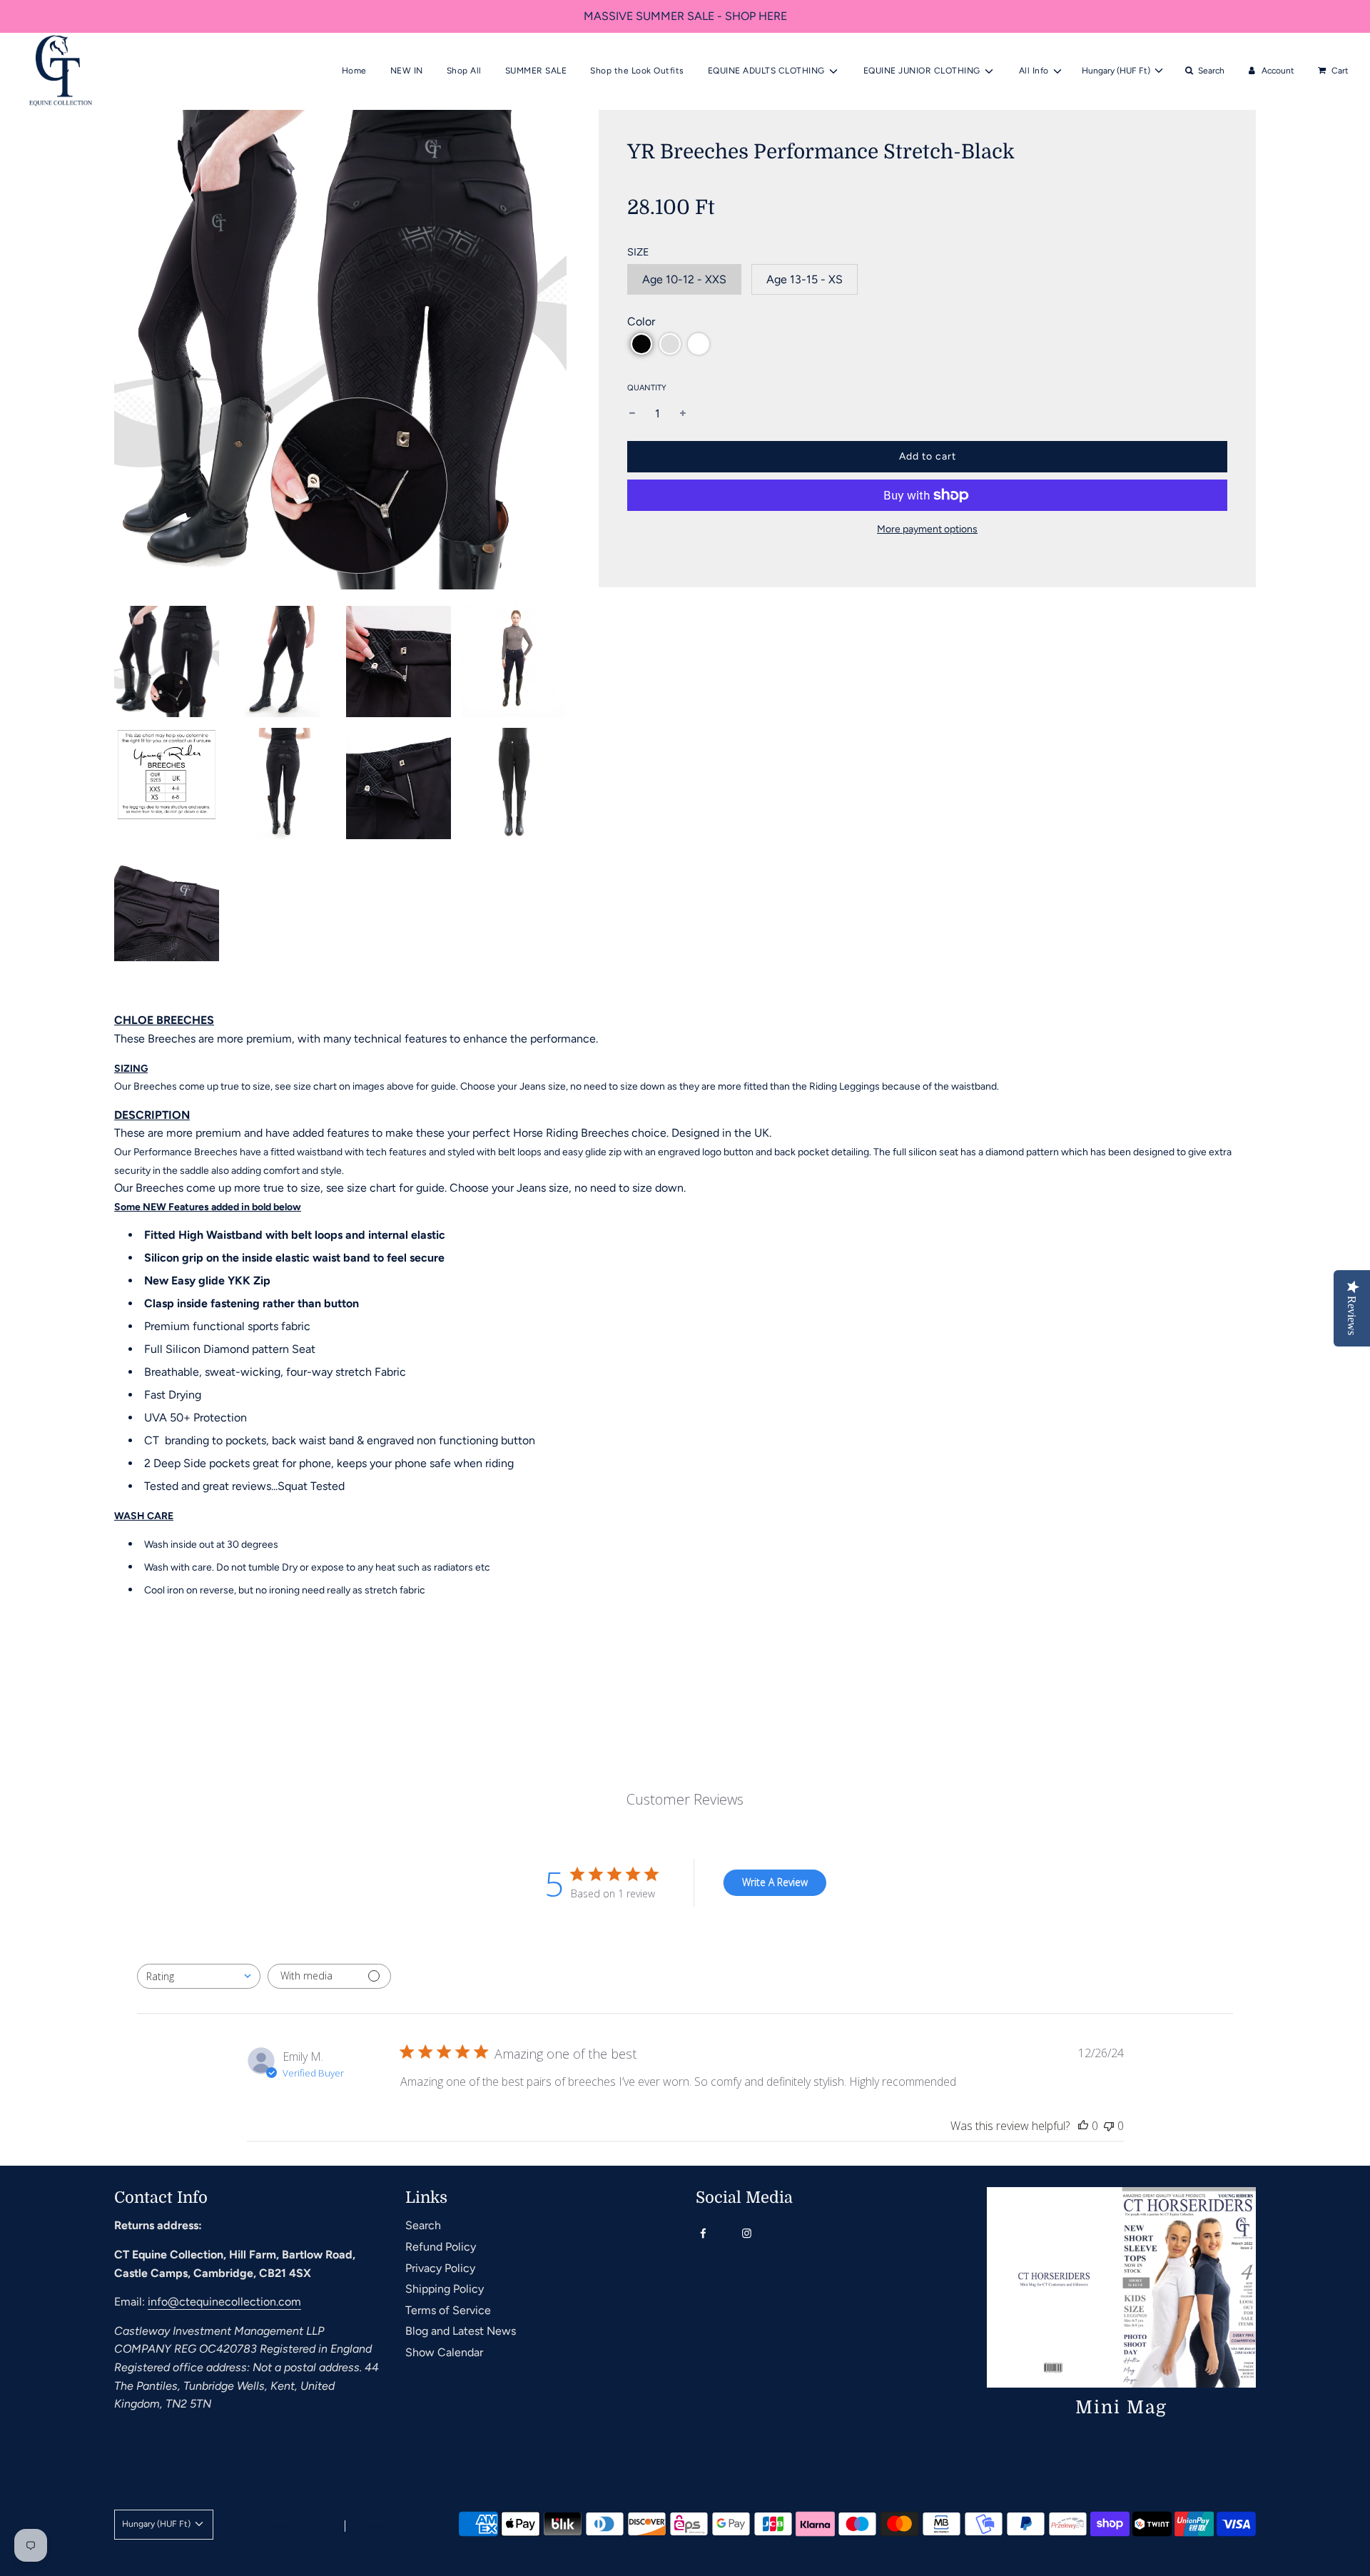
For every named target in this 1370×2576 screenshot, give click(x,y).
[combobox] (199, 1976)
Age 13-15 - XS (805, 279)
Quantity (647, 388)
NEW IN (407, 71)
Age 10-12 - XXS (684, 279)
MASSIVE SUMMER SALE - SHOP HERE (685, 16)
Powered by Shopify (395, 2527)
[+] (683, 414)
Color (641, 321)
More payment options (927, 529)
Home (354, 71)
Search (423, 2225)
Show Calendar (444, 2352)
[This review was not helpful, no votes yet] (1109, 2126)
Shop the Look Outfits (637, 71)
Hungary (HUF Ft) (1117, 71)
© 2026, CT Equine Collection (272, 2527)
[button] (641, 344)
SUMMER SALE (536, 71)
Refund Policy (441, 2247)
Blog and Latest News (461, 2331)
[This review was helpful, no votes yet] (1083, 2126)
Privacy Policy (440, 2268)
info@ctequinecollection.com (224, 2302)
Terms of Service (448, 2310)
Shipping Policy (445, 2289)
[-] (632, 414)
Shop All (464, 71)
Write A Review (775, 1882)
